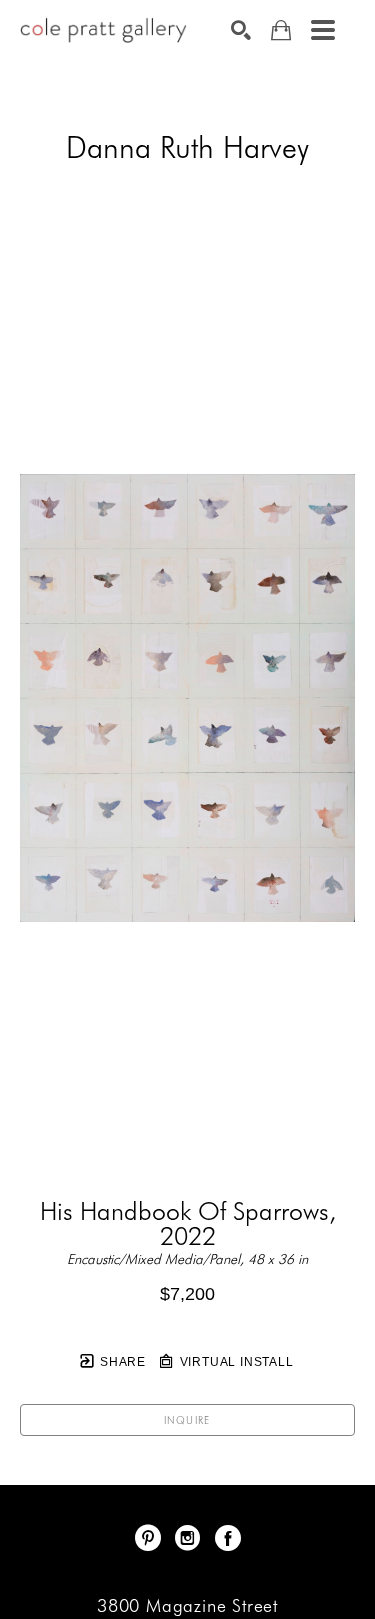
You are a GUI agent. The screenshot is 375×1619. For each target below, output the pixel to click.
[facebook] (228, 1538)
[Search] (241, 30)
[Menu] (323, 30)
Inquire (187, 1420)
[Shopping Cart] (281, 30)
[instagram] (188, 1538)
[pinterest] (148, 1538)
